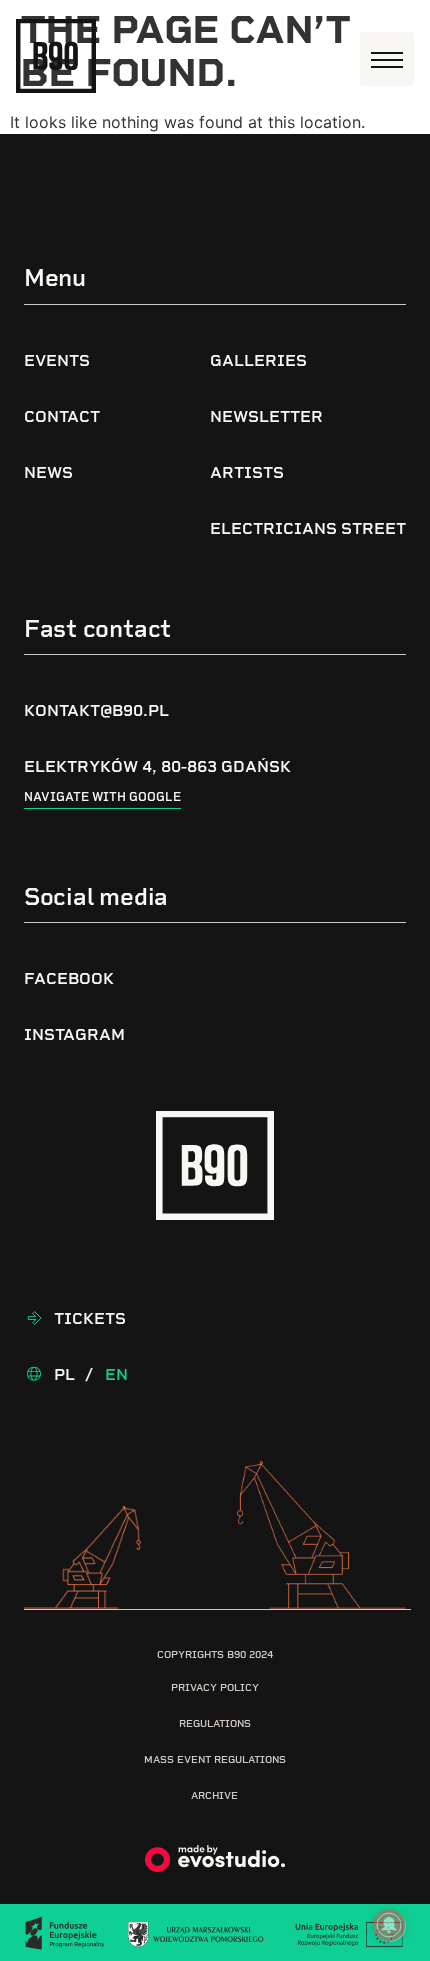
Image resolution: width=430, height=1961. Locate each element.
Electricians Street (308, 528)
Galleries (258, 360)
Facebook (69, 978)
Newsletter (266, 416)
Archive (214, 1795)
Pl (64, 1374)
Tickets (90, 1318)
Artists (247, 472)
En (116, 1374)
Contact (62, 416)
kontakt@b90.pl (96, 710)
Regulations (215, 1723)
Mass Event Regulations (215, 1759)
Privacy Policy (215, 1687)
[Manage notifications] (389, 1925)
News (48, 472)
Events (57, 360)
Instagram (74, 1034)
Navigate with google (102, 797)
